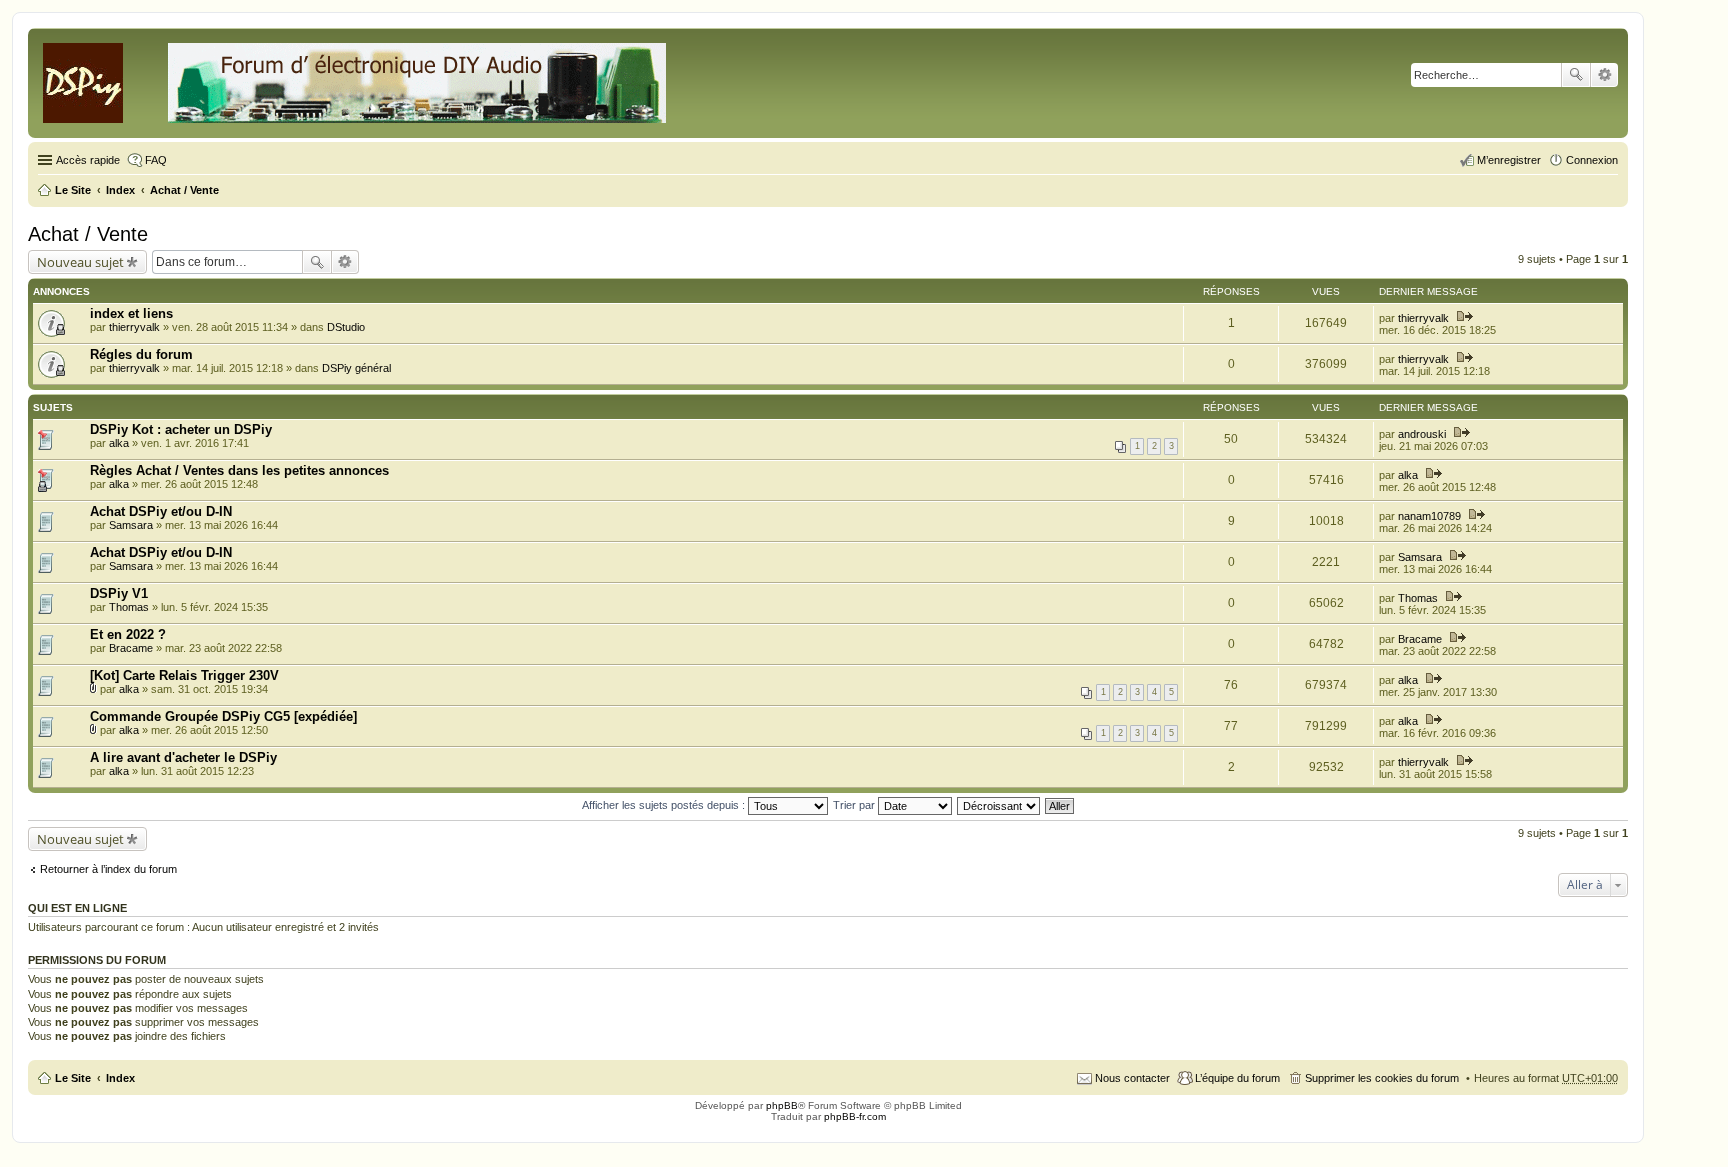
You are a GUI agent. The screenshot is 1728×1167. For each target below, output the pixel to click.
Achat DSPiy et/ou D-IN (161, 511)
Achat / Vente (88, 234)
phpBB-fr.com (855, 1116)
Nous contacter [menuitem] (1132, 1078)
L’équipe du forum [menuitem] (1237, 1078)
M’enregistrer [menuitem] (1509, 160)
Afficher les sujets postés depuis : (665, 805)
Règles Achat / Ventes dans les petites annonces (239, 470)
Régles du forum (141, 354)
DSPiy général (356, 368)
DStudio (346, 327)
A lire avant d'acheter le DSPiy (183, 757)
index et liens (131, 313)
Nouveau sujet (80, 262)
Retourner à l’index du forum (108, 869)
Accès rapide (88, 160)
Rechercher (1576, 75)
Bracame (131, 648)
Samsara (131, 525)
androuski (1422, 434)
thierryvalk (134, 327)
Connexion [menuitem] (1592, 160)
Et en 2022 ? (128, 634)
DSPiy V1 (119, 593)
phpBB (782, 1105)
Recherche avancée (1604, 75)
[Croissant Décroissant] (999, 805)
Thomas (129, 607)
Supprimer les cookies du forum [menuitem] (1382, 1078)
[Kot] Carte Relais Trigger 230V (184, 675)
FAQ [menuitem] (156, 160)
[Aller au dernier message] (1463, 318)
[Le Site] (356, 79)
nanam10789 (1429, 516)
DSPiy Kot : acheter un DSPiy (181, 429)
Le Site (73, 1078)
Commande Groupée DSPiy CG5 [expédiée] (223, 716)
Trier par (855, 805)
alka (119, 443)
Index (120, 1078)
